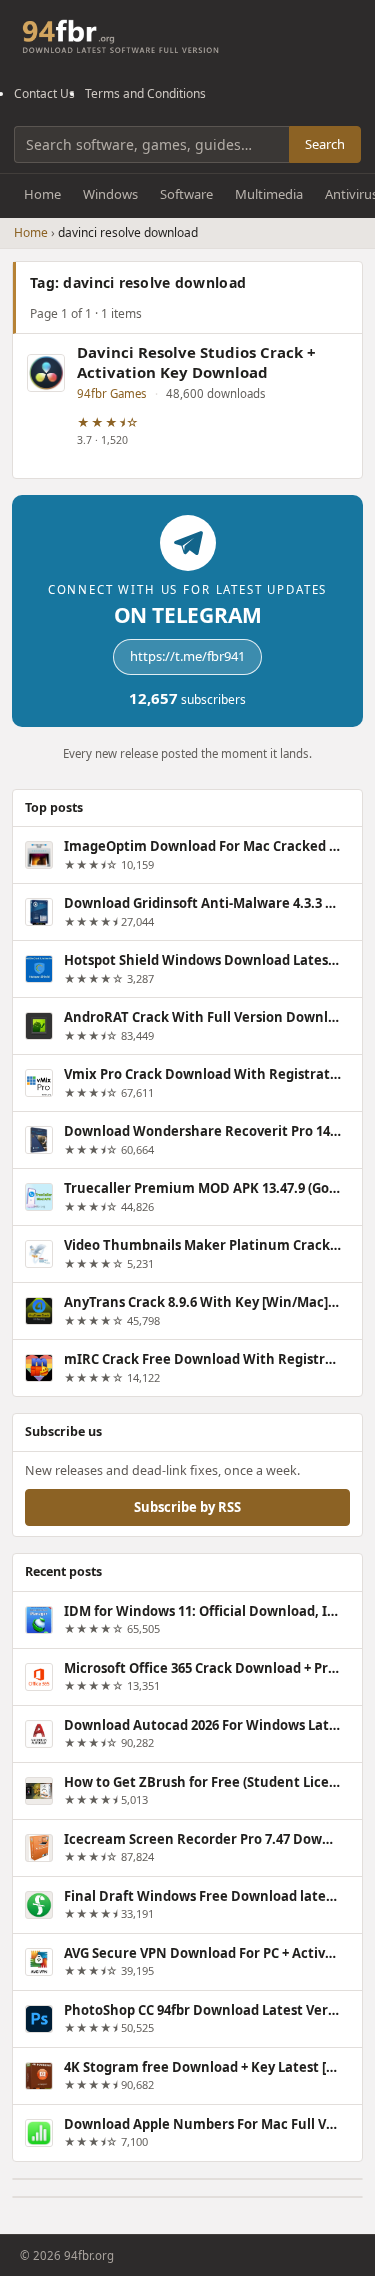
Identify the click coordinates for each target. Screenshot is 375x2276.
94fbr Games (112, 393)
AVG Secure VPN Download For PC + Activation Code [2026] (202, 1953)
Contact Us (44, 93)
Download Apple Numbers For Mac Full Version (202, 2124)
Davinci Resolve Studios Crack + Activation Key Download (196, 362)
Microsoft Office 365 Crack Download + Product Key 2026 (202, 1668)
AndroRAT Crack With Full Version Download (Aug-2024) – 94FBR (202, 1017)
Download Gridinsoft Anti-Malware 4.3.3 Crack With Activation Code (202, 903)
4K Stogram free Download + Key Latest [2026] (202, 2067)
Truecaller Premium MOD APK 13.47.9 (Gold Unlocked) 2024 (202, 1188)
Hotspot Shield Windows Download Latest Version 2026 (202, 960)
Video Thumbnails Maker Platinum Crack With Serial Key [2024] (202, 1245)
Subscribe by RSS (187, 1507)
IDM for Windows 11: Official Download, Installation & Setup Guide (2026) (202, 1611)
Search (325, 144)
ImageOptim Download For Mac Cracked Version (202, 846)
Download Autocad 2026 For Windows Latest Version (202, 1725)
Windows (110, 194)
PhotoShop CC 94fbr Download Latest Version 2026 (202, 2010)
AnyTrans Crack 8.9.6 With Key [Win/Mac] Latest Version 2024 (202, 1302)
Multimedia (269, 194)
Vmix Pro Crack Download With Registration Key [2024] (202, 1074)
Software (186, 194)
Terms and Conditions (145, 93)
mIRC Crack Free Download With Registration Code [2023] (202, 1359)
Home (42, 194)
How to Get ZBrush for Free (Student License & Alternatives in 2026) (202, 1782)
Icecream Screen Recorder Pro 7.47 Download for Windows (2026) (202, 1839)
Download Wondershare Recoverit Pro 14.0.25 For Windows (202, 1131)
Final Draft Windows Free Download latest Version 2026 (202, 1896)
